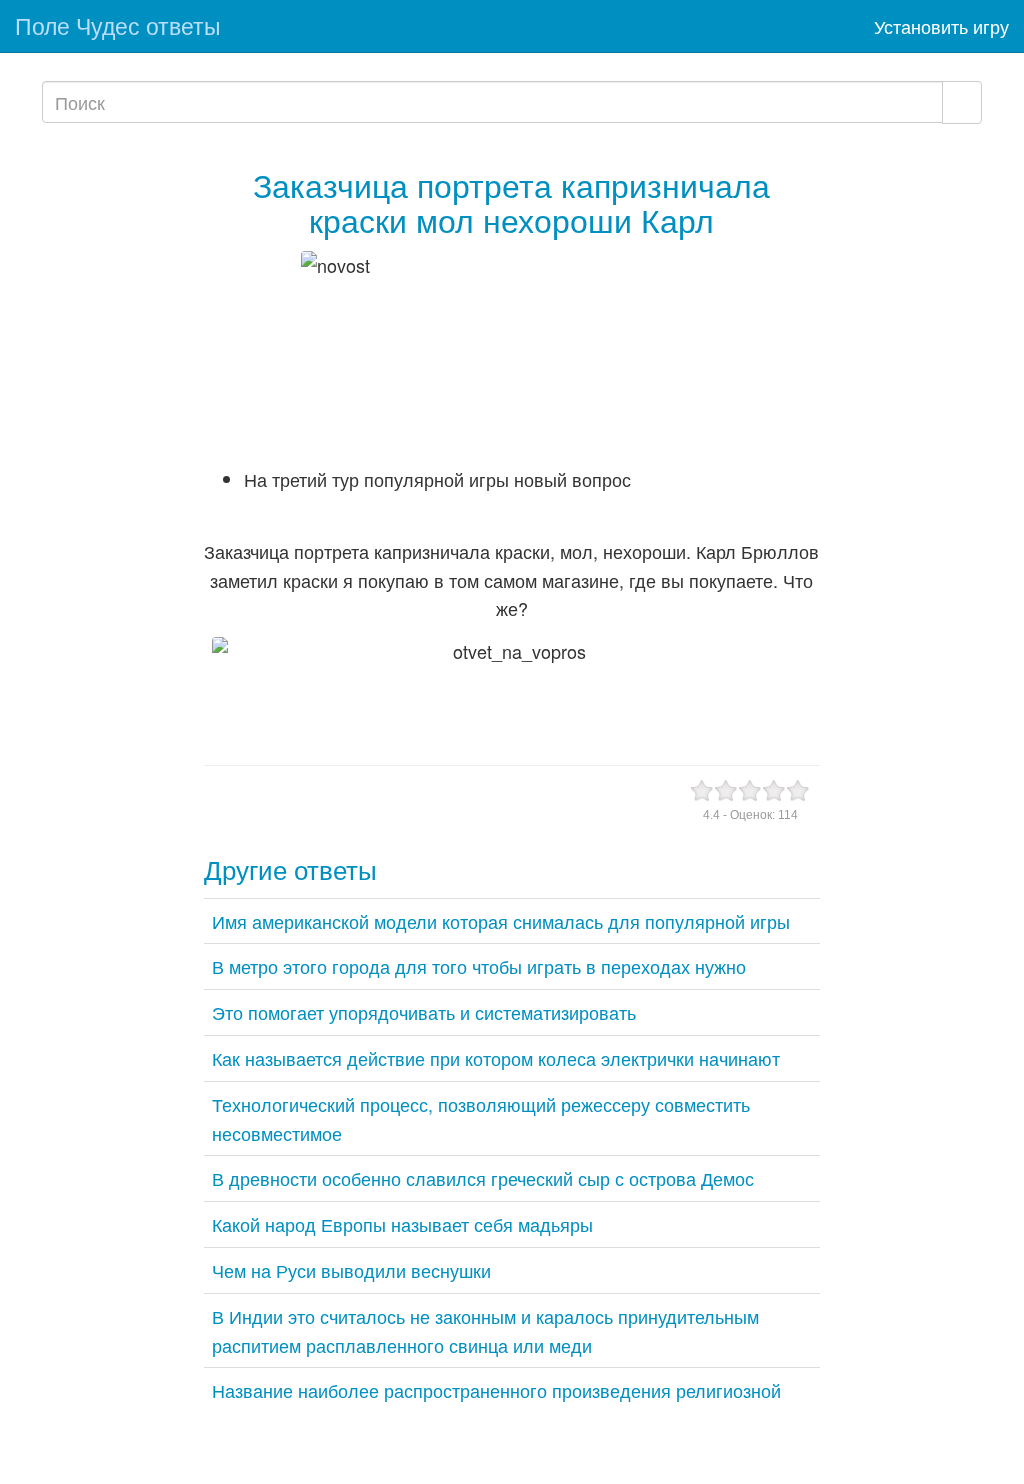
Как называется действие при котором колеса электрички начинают (496, 1058)
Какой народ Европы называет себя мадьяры (402, 1224)
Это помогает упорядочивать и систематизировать (424, 1012)
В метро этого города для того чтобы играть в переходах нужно (479, 966)
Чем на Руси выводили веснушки (351, 1270)
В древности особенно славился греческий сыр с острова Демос (483, 1178)
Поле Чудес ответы (118, 25)
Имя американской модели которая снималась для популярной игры (501, 921)
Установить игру (941, 26)
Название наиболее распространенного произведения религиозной (496, 1390)
